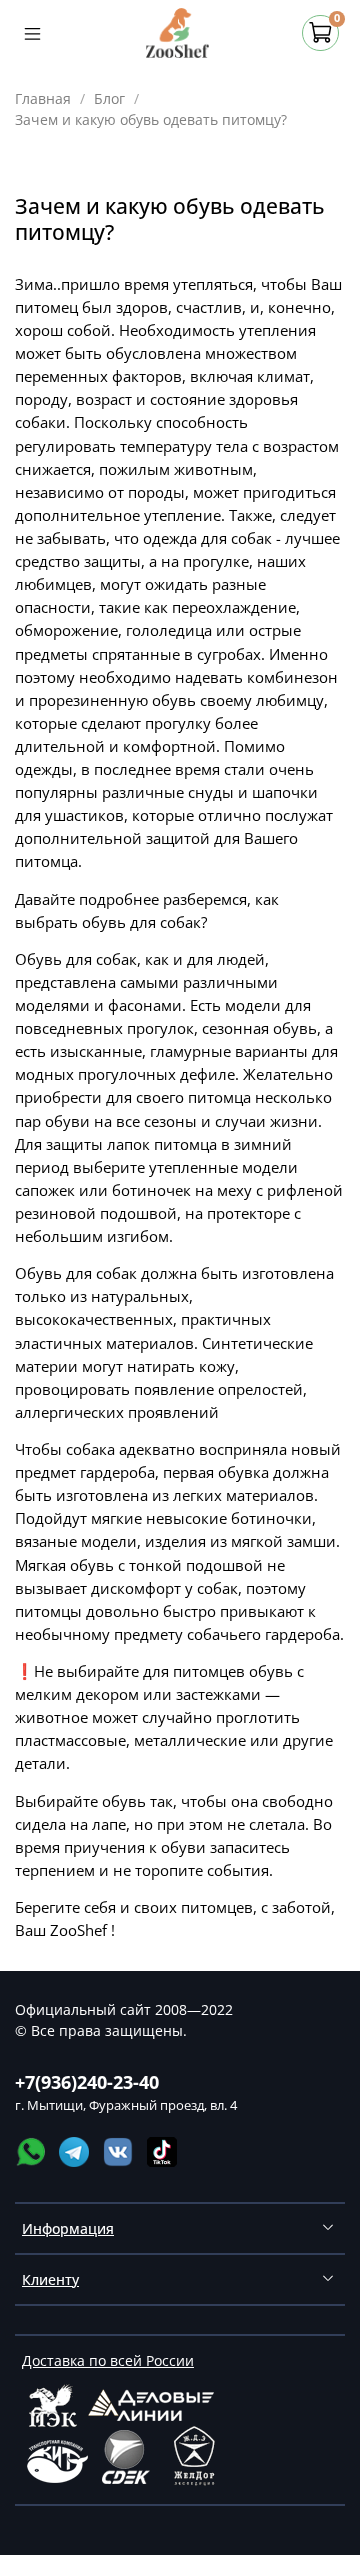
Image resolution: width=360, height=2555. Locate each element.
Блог (109, 98)
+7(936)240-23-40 (87, 2082)
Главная (43, 98)
